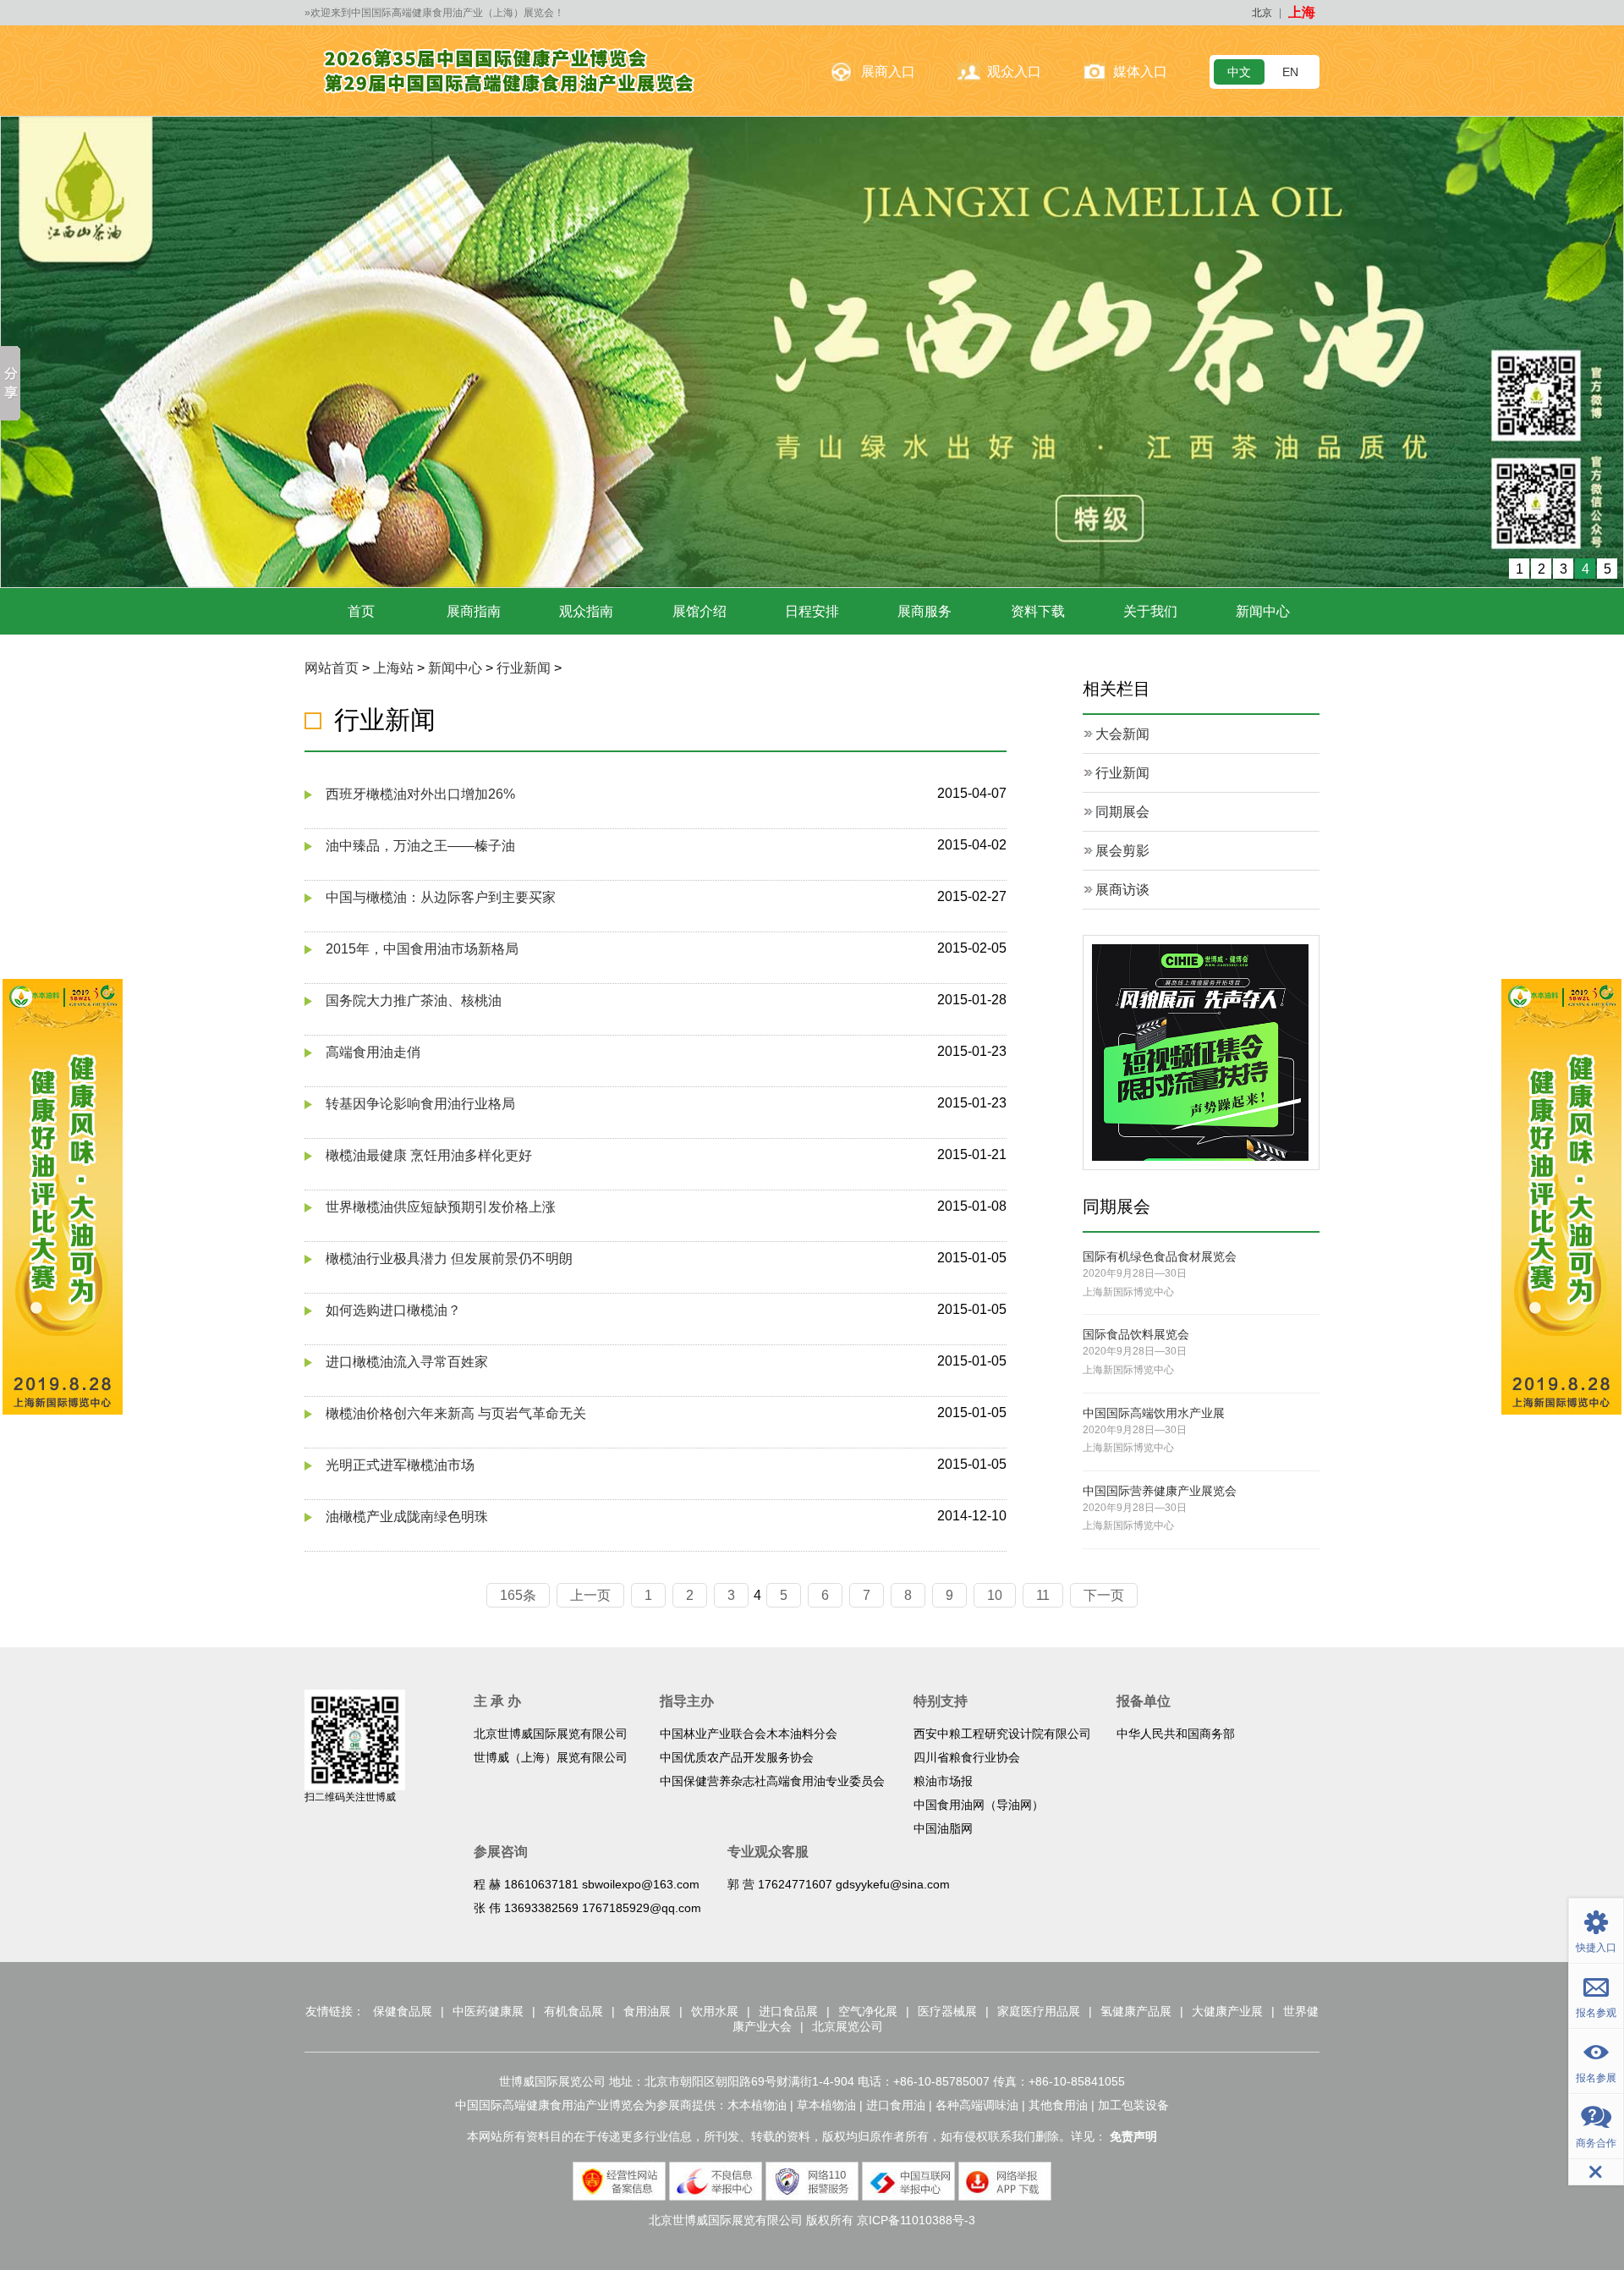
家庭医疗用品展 (1039, 2010)
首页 (361, 610)
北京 (1262, 13)
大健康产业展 (1227, 2010)
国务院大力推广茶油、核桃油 (414, 1000)
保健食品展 (403, 2010)
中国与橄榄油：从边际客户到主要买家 (441, 896)
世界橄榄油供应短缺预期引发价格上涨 (441, 1206)
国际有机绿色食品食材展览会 (1160, 1256)
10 (995, 1594)
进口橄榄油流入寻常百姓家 (407, 1361)
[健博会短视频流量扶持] (1200, 1050)
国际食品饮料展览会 (1136, 1333)
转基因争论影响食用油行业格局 (420, 1103)
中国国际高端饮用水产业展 (1154, 1412)
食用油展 (647, 2010)
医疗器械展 (947, 2010)
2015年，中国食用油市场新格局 (422, 948)
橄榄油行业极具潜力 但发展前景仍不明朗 (449, 1258)
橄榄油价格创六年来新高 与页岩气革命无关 (456, 1413)
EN (1290, 72)
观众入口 (1014, 71)
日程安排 (812, 610)
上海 (1302, 12)
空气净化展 (868, 2010)
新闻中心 (1263, 610)
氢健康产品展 (1136, 2010)
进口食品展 (788, 2010)
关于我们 (1150, 610)
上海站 (393, 667)
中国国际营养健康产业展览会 (1160, 1490)
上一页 (590, 1594)
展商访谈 (1122, 889)
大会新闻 (1122, 733)
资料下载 (1038, 610)
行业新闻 (524, 667)
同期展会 (1122, 811)
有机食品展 (573, 2010)
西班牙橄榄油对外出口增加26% (420, 793)
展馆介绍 (700, 610)
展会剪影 (1122, 850)
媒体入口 (1140, 71)
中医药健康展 (488, 2010)
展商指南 (474, 610)
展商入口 (888, 71)
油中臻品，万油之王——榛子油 (420, 845)
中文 (1239, 72)
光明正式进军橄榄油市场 (400, 1464)
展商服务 (924, 610)
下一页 (1104, 1594)
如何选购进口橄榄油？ (393, 1309)
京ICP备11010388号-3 (916, 2219)
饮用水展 (715, 2010)
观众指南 (586, 610)
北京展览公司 (848, 2025)
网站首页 (332, 667)
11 (1043, 1594)
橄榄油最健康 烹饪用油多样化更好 (429, 1154)
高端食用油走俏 (373, 1051)
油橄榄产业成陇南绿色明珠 (407, 1516)
